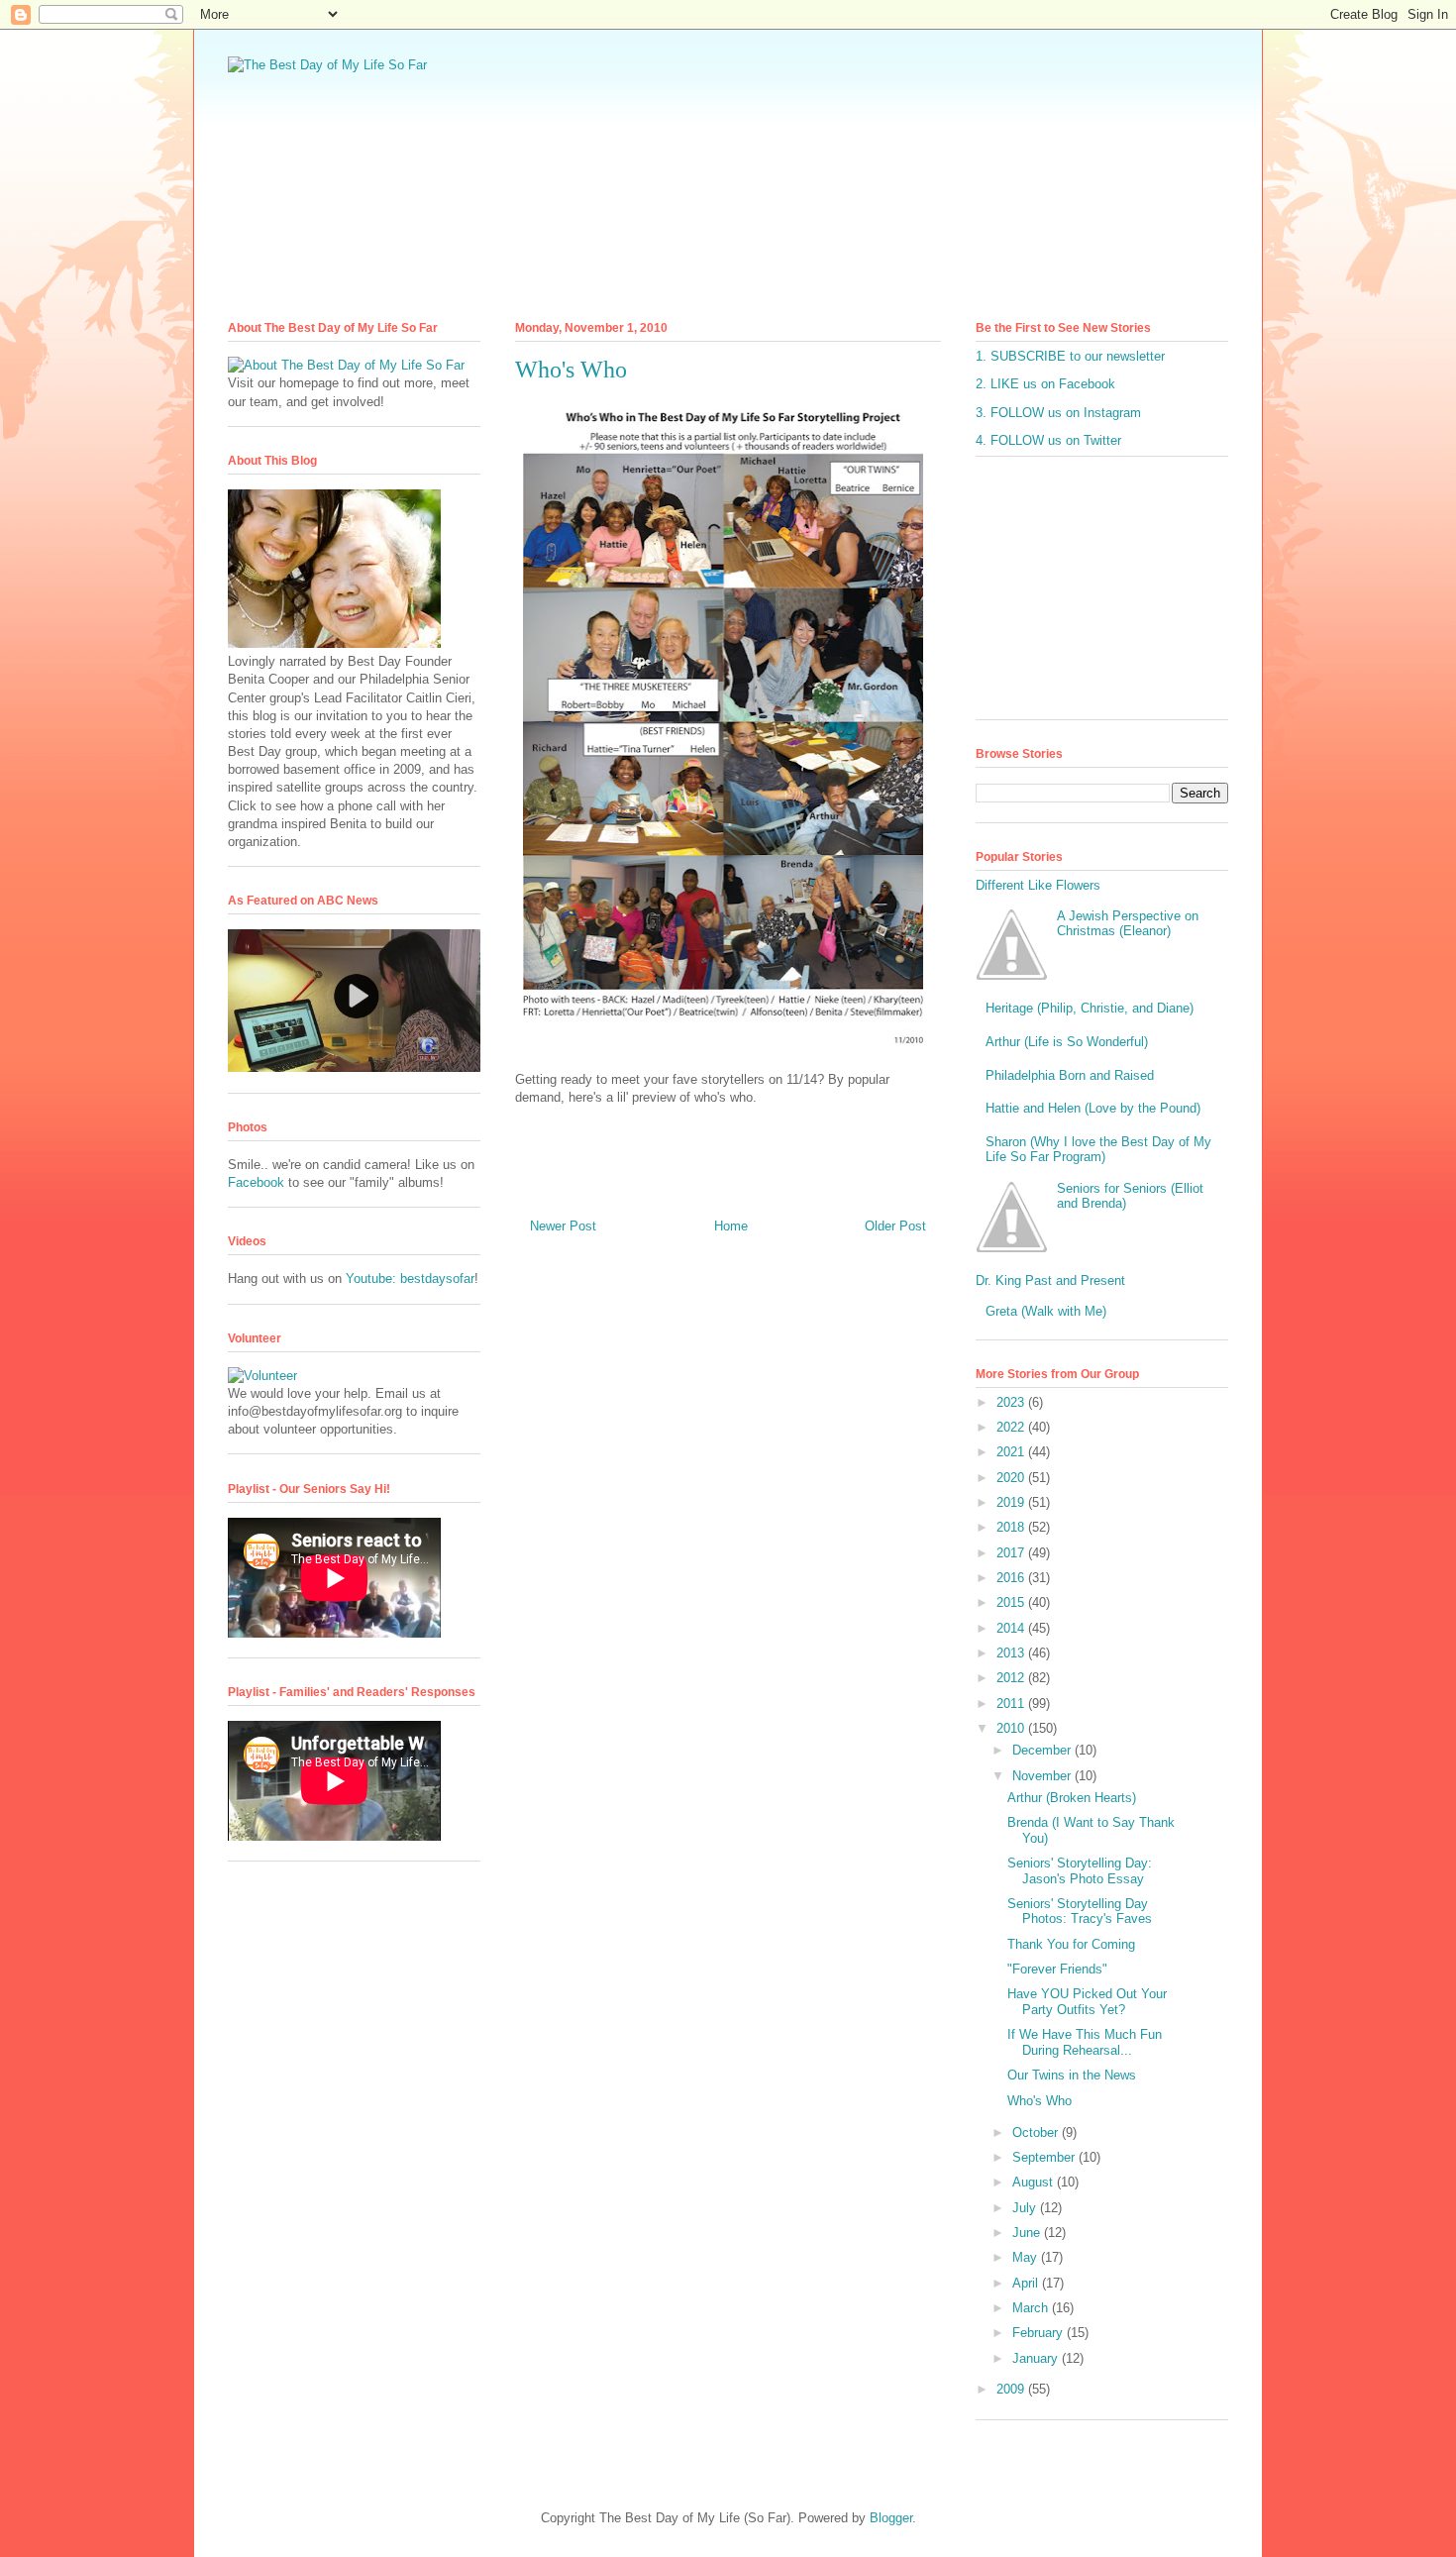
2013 (1012, 1653)
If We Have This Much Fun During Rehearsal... (1085, 2042)
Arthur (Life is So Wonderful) (1067, 1042)
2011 (1012, 1704)
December (1043, 1750)
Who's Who (1040, 2101)
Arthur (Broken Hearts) (1072, 1798)
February (1040, 2333)
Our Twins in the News (1072, 2075)
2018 (1012, 1527)
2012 (1012, 1678)
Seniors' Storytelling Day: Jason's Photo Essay (1080, 1871)
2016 (1012, 1578)
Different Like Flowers (1038, 885)
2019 (1012, 1502)
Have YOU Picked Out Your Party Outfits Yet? (1087, 2002)
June (1028, 2233)
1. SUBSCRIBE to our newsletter (1070, 356)
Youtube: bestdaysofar (410, 1278)
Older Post (895, 1226)
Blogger (891, 2518)
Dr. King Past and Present (1050, 1280)
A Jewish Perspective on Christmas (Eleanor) (1128, 924)
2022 (1012, 1427)
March (1032, 2308)
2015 (1012, 1602)
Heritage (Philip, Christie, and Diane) (1090, 1008)
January (1037, 2358)
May (1027, 2257)
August (1035, 2182)
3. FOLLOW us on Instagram (1058, 413)
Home (731, 1226)
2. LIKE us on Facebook (1045, 384)
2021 (1012, 1452)
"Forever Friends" (1057, 1969)
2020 (1012, 1478)
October (1037, 2132)
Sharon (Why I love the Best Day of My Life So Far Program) (1098, 1150)
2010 (1012, 1728)
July (1026, 2208)
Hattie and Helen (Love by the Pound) (1093, 1108)
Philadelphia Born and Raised (1070, 1075)
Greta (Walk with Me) (1046, 1311)
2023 (1012, 1402)
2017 (1012, 1553)
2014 (1012, 1628)
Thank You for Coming (1071, 1944)
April (1027, 2283)
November (1043, 1776)
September (1045, 2157)
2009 (1012, 2389)
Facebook (256, 1182)
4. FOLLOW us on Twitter (1048, 440)
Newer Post (563, 1226)
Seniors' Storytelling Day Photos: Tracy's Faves (1080, 1912)
